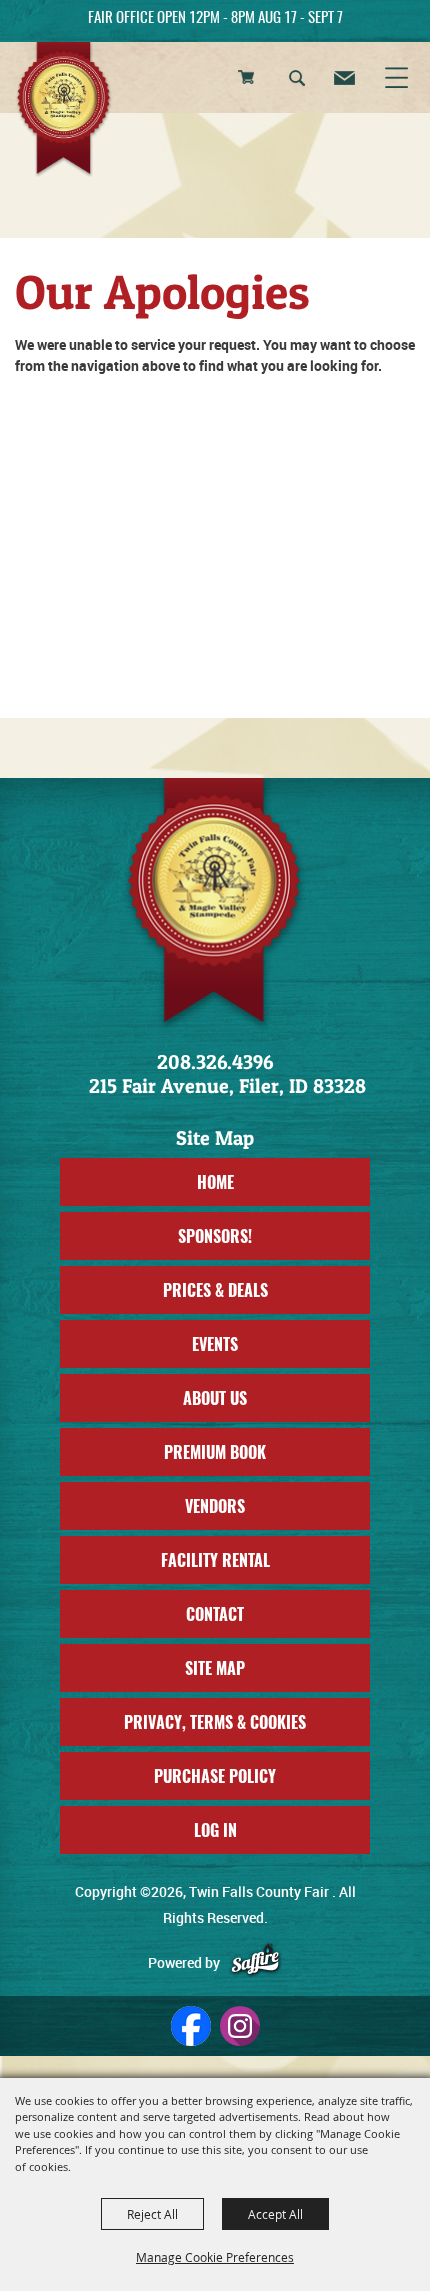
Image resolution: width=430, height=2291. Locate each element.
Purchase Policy (215, 1776)
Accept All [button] (275, 2214)
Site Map (215, 1668)
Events (215, 1344)
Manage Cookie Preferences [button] (215, 2257)
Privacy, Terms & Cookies (215, 1722)
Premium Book (215, 1452)
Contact (215, 1614)
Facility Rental (215, 1560)
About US (215, 1398)
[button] (298, 80)
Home (215, 1182)
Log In (215, 1830)
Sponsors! (215, 1236)
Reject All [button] (152, 2214)
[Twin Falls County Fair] (64, 110)
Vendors (215, 1506)
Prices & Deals (215, 1290)
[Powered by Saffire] (255, 1962)
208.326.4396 (215, 1062)
